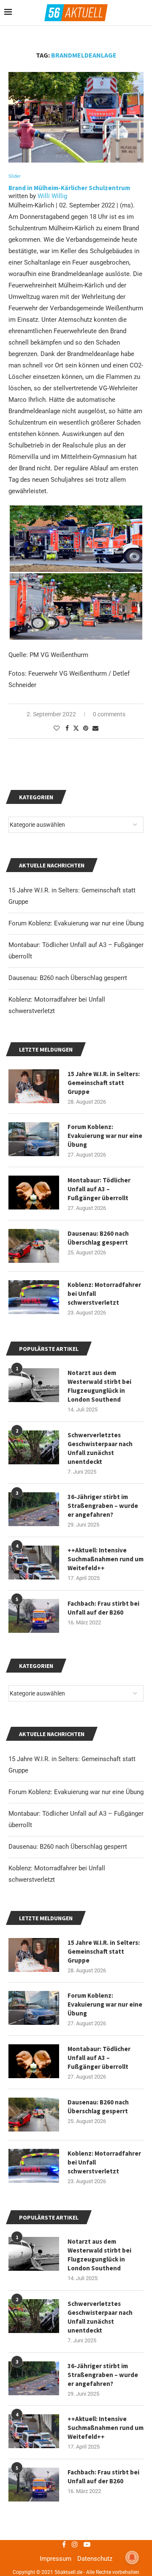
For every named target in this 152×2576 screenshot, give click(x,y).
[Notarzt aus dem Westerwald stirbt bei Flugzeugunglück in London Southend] (34, 2254)
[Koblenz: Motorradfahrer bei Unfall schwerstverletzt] (34, 2166)
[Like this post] (57, 728)
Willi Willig (52, 196)
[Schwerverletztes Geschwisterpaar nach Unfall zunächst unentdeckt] (34, 2316)
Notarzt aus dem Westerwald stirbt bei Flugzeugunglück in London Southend (99, 2255)
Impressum (56, 2559)
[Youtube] (87, 2544)
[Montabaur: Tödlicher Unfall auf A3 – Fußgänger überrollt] (34, 2061)
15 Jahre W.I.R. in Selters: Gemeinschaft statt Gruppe (104, 1951)
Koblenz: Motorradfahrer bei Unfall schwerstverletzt (104, 2162)
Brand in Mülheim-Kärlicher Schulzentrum (70, 188)
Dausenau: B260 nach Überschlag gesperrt (68, 1847)
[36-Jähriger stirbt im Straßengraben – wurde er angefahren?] (34, 2378)
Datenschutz (95, 2559)
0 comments (109, 714)
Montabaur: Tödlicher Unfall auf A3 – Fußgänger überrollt (99, 2058)
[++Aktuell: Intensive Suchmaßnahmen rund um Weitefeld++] (34, 2431)
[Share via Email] (95, 728)
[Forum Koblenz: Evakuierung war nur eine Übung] (34, 2008)
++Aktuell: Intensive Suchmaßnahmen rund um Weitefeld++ (106, 2428)
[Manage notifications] (132, 2557)
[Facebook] (64, 2544)
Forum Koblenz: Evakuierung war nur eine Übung (76, 1792)
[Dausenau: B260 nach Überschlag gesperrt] (34, 2115)
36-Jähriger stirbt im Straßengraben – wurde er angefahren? (103, 2375)
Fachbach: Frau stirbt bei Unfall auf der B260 (103, 2477)
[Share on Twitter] (76, 728)
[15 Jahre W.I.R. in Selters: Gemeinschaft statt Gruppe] (34, 1955)
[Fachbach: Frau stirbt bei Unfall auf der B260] (34, 2485)
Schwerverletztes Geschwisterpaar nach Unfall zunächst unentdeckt (100, 2317)
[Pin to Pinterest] (86, 728)
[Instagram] (75, 2544)
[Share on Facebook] (67, 728)
